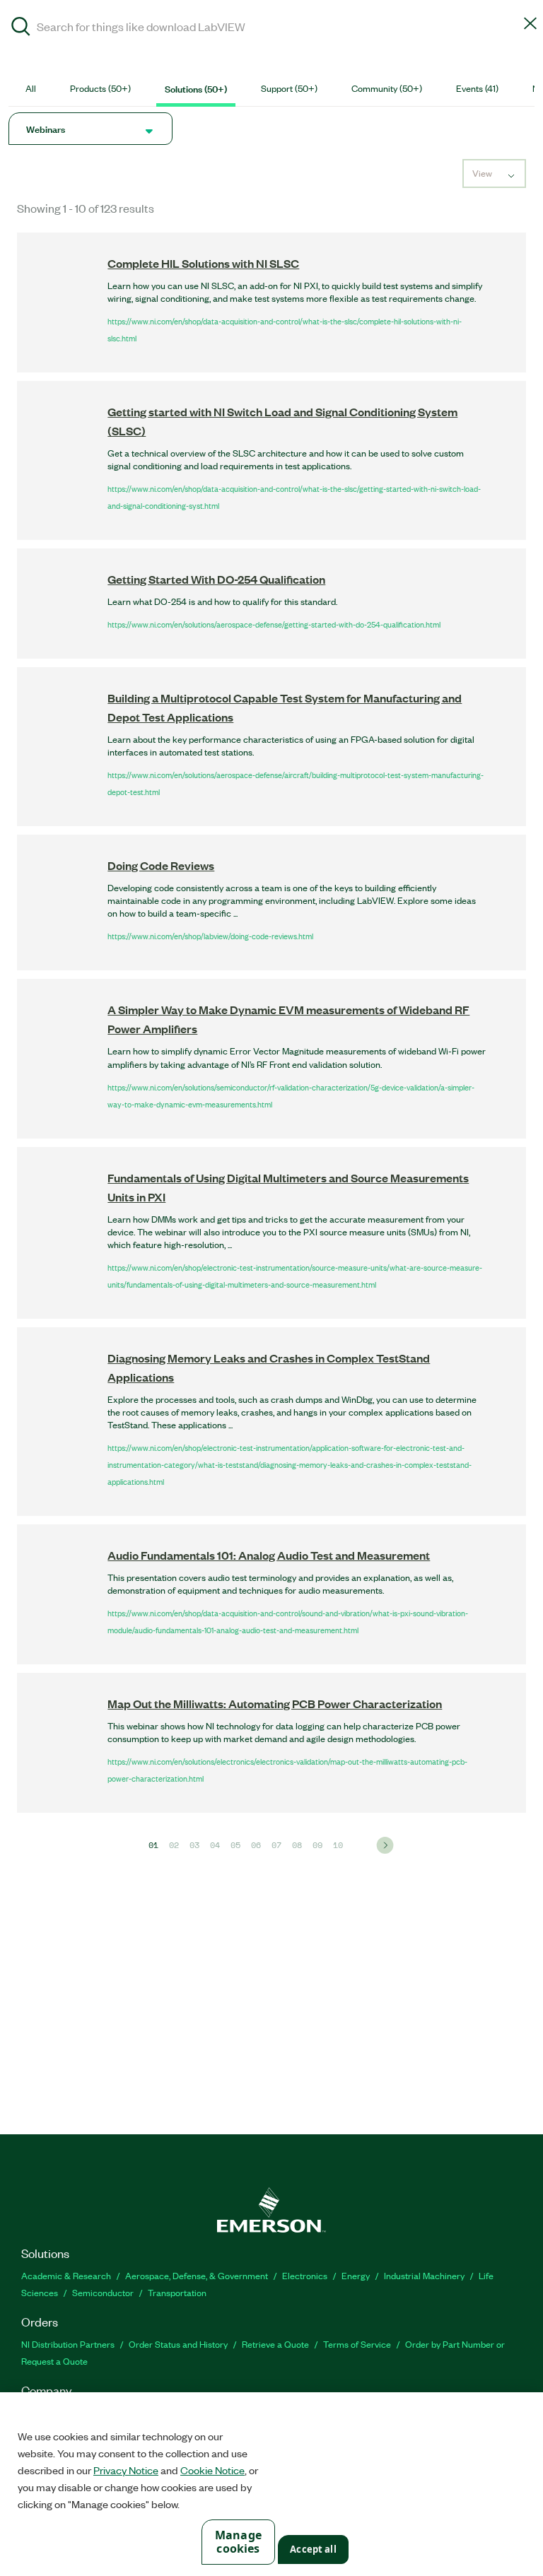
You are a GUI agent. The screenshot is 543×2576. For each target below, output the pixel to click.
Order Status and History (178, 2344)
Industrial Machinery (424, 2275)
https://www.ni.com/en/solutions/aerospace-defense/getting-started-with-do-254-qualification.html (274, 624)
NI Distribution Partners (68, 2344)
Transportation (177, 2292)
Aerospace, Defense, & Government (197, 2275)
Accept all (313, 2549)
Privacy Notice (126, 2470)
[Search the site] (21, 28)
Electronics (305, 2275)
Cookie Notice (212, 2470)
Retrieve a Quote (275, 2344)
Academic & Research (66, 2275)
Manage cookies (238, 2542)
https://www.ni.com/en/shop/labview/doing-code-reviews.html (210, 936)
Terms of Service (357, 2344)
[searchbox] (271, 26)
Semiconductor (103, 2292)
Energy (356, 2275)
